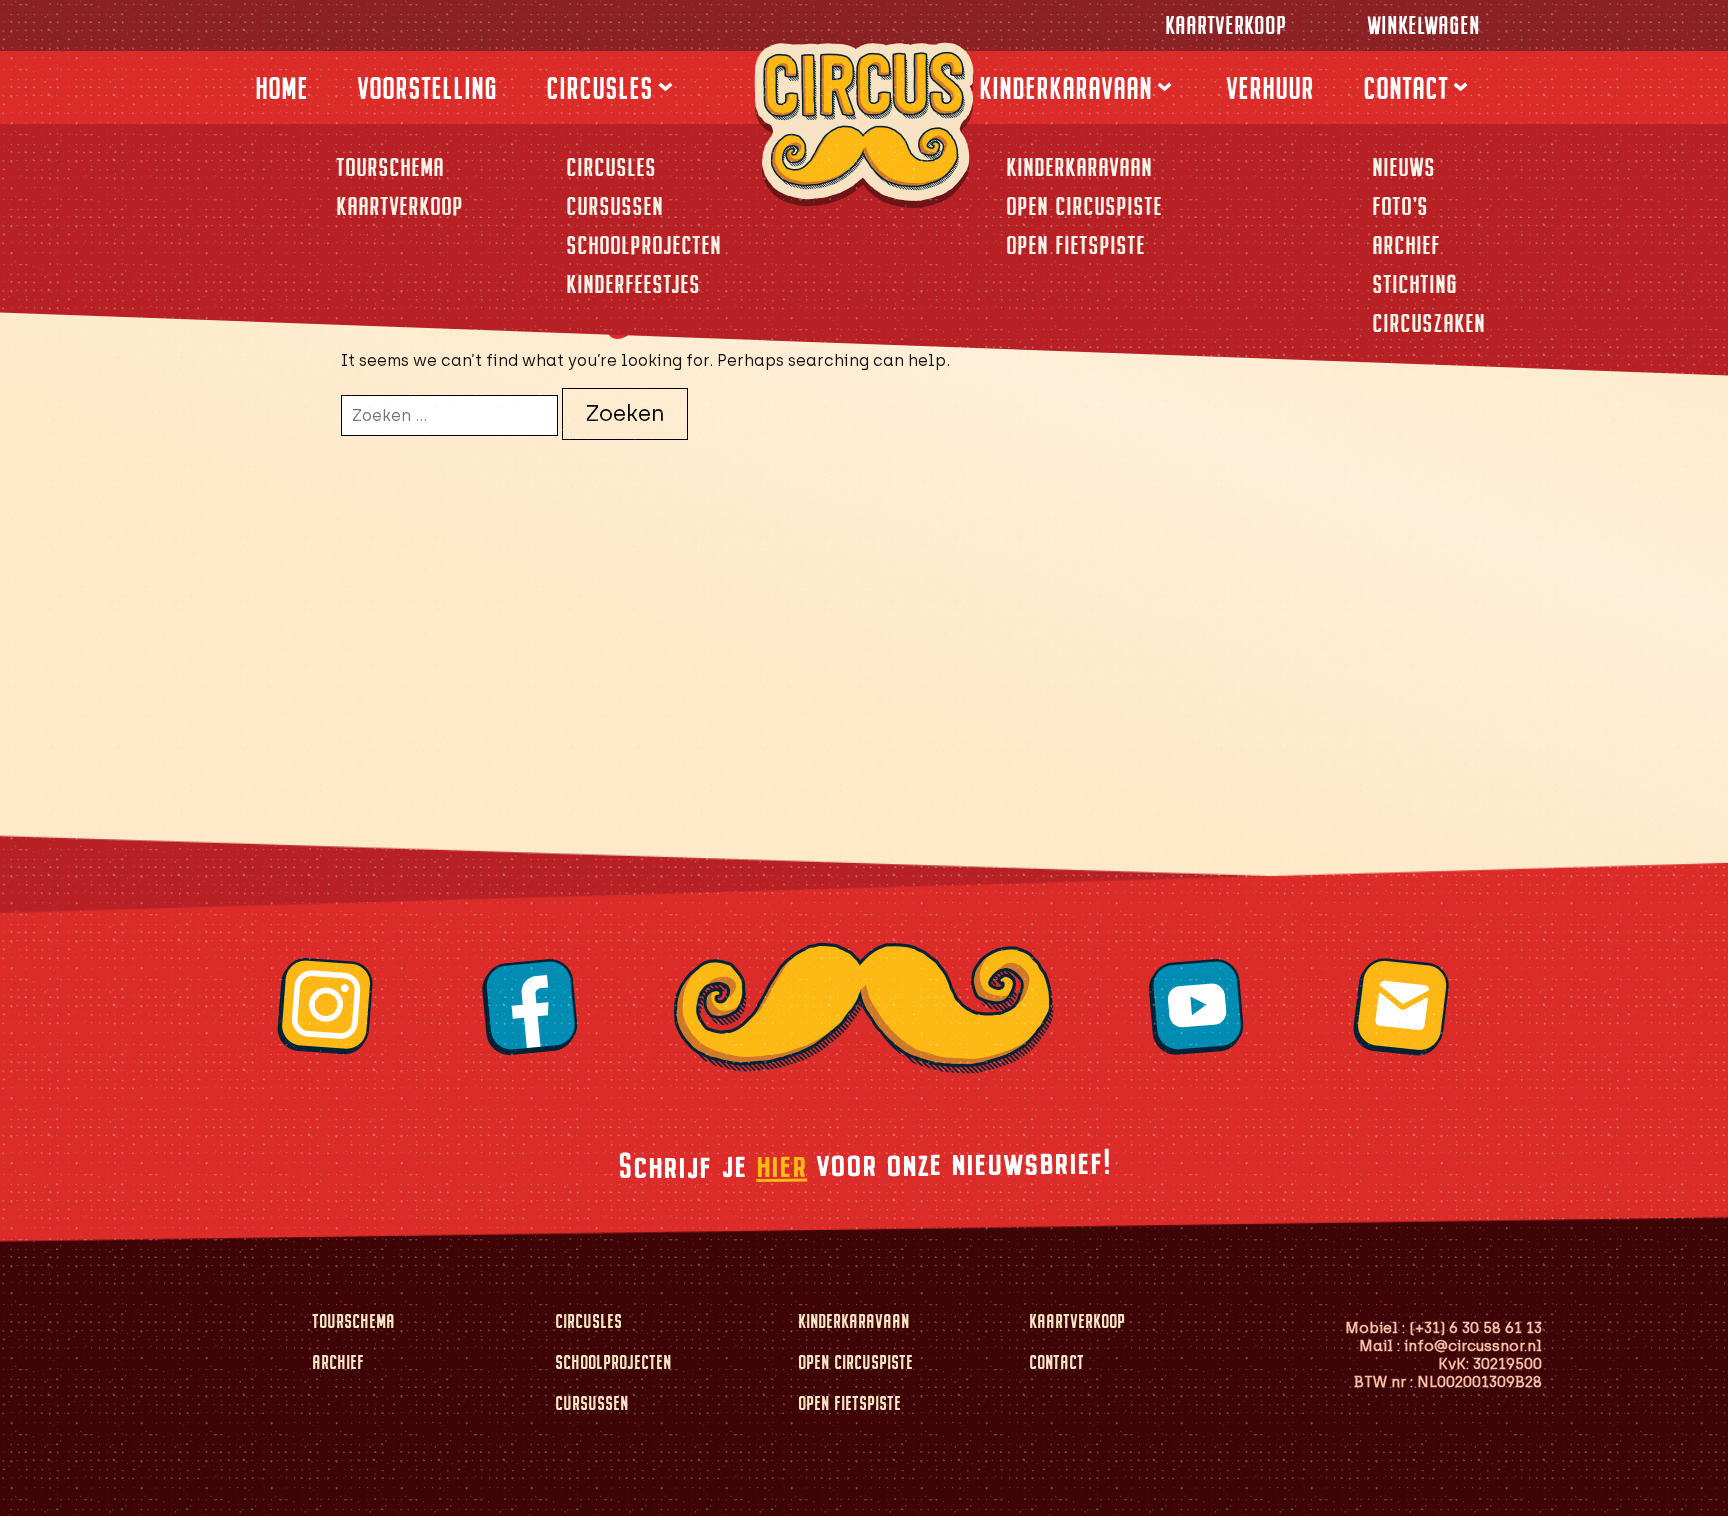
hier (780, 1164)
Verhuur (1270, 88)
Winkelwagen (1423, 25)
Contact (1405, 88)
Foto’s (1400, 206)
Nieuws (1403, 167)
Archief (1406, 245)
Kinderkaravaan (1065, 88)
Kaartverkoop (1225, 25)
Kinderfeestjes (633, 284)
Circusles (599, 88)
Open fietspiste (1075, 245)
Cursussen (614, 206)
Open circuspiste (1084, 206)
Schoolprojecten (643, 245)
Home (281, 88)
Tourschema (390, 167)
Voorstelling (427, 88)
